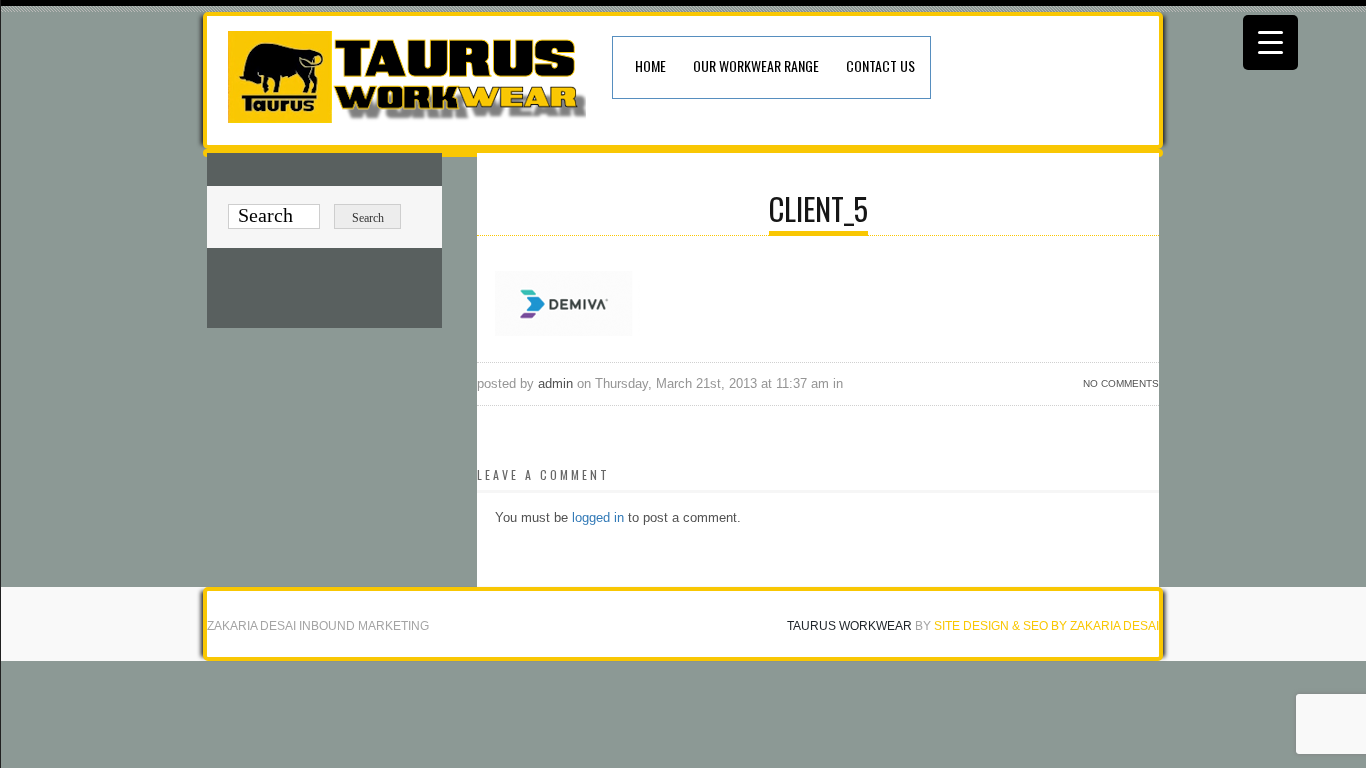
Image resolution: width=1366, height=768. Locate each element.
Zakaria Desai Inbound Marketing (318, 626)
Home (650, 65)
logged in (598, 517)
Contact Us (880, 65)
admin (555, 383)
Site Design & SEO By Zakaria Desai (1046, 626)
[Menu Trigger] (1270, 42)
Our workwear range (756, 65)
